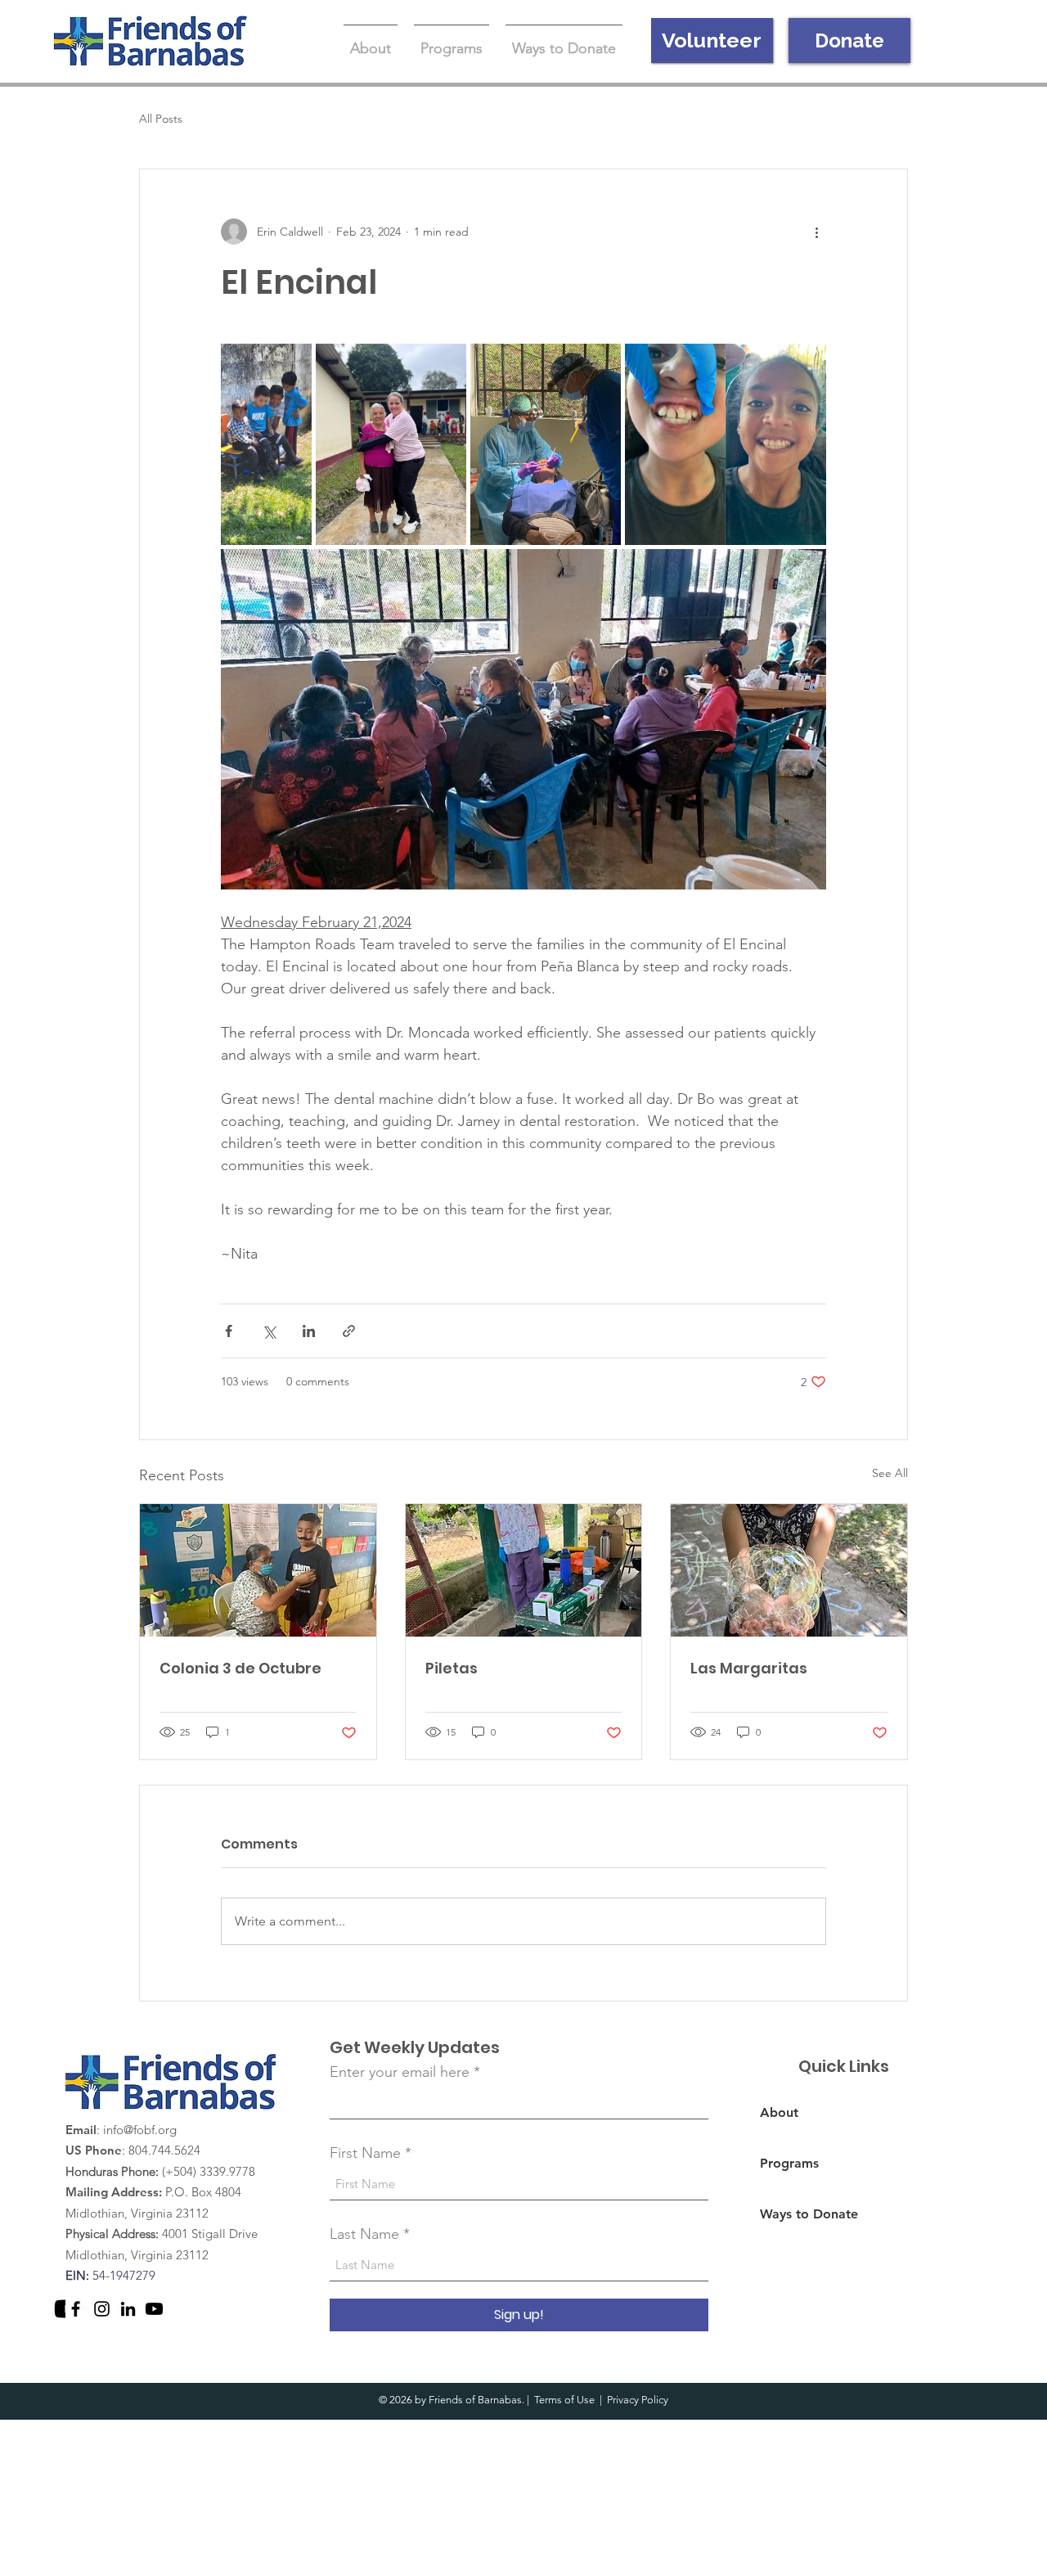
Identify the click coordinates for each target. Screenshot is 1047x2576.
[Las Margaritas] (789, 1570)
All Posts (161, 119)
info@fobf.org (140, 2130)
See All (890, 1473)
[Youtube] (154, 2309)
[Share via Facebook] (229, 1331)
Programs (789, 2163)
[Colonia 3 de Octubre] (258, 1570)
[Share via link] (349, 1331)
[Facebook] (76, 2309)
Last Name (364, 2234)
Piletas (452, 1668)
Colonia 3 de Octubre (240, 1668)
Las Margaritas (749, 1668)
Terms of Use (564, 2400)
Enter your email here (400, 2072)
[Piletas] (524, 1570)
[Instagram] (102, 2309)
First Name (365, 2153)
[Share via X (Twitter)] (269, 1331)
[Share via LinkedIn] (309, 1331)
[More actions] (816, 232)
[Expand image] (266, 444)
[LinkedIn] (128, 2309)
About (779, 2112)
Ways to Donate (809, 2214)
